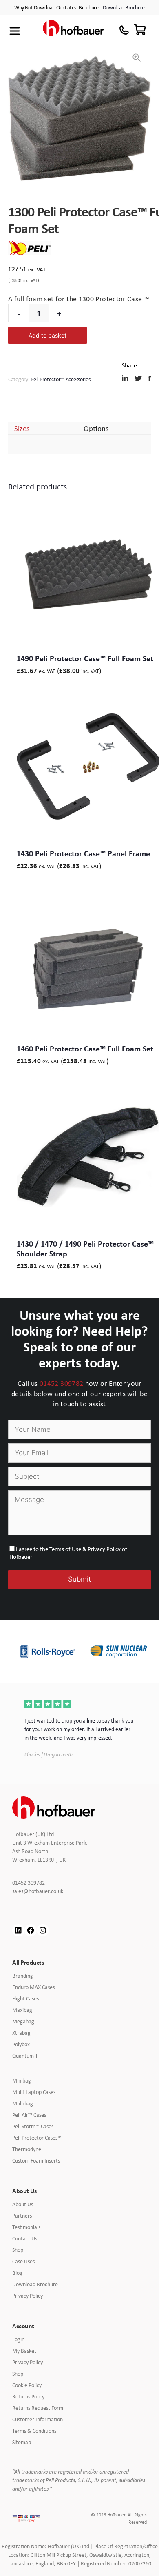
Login (18, 2339)
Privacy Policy (28, 2296)
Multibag (23, 2103)
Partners (22, 2216)
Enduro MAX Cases (33, 1987)
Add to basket (47, 335)
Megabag (23, 2021)
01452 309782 (61, 1383)
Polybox (21, 2044)
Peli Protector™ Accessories (60, 379)
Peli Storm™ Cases (33, 2126)
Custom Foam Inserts (36, 2160)
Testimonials (26, 2227)
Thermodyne (27, 2149)
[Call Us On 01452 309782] (124, 30)
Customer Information (38, 2419)
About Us (23, 2204)
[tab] (22, 428)
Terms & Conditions (34, 2431)
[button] (137, 58)
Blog (17, 2273)
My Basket (24, 2351)
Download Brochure (124, 7)
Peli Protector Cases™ (37, 2138)
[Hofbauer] (73, 31)
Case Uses (23, 2261)
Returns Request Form (38, 2408)
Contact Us (25, 2238)
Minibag (22, 2080)
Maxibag (22, 2010)
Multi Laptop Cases (34, 2092)
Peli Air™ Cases (29, 2115)
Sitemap (22, 2442)
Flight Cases (25, 1998)
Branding (23, 1976)
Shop (18, 2250)
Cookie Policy (27, 2385)
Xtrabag (21, 2033)
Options (96, 428)
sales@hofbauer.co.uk (44, 1891)
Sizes (22, 428)
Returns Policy (28, 2396)
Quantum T (25, 2056)
